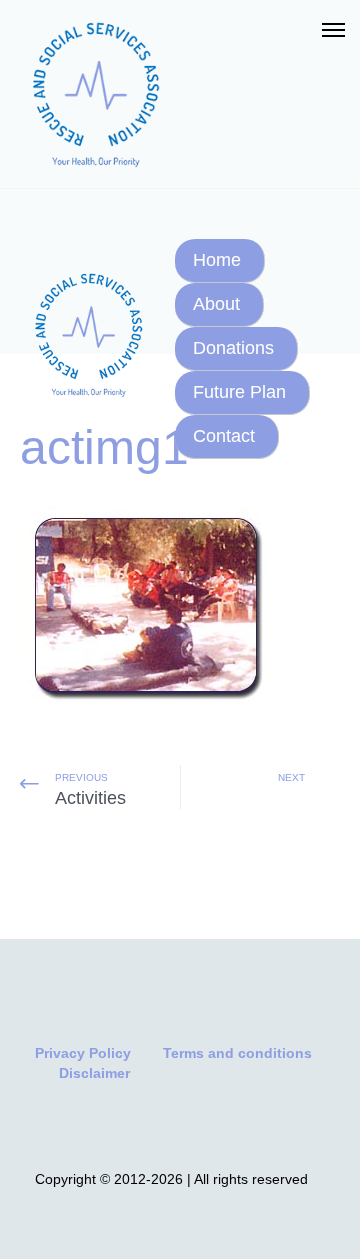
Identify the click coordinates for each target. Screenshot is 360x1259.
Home (217, 260)
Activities (90, 798)
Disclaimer (94, 1073)
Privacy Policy (83, 1053)
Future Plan (239, 392)
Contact (224, 436)
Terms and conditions (237, 1053)
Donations (233, 348)
